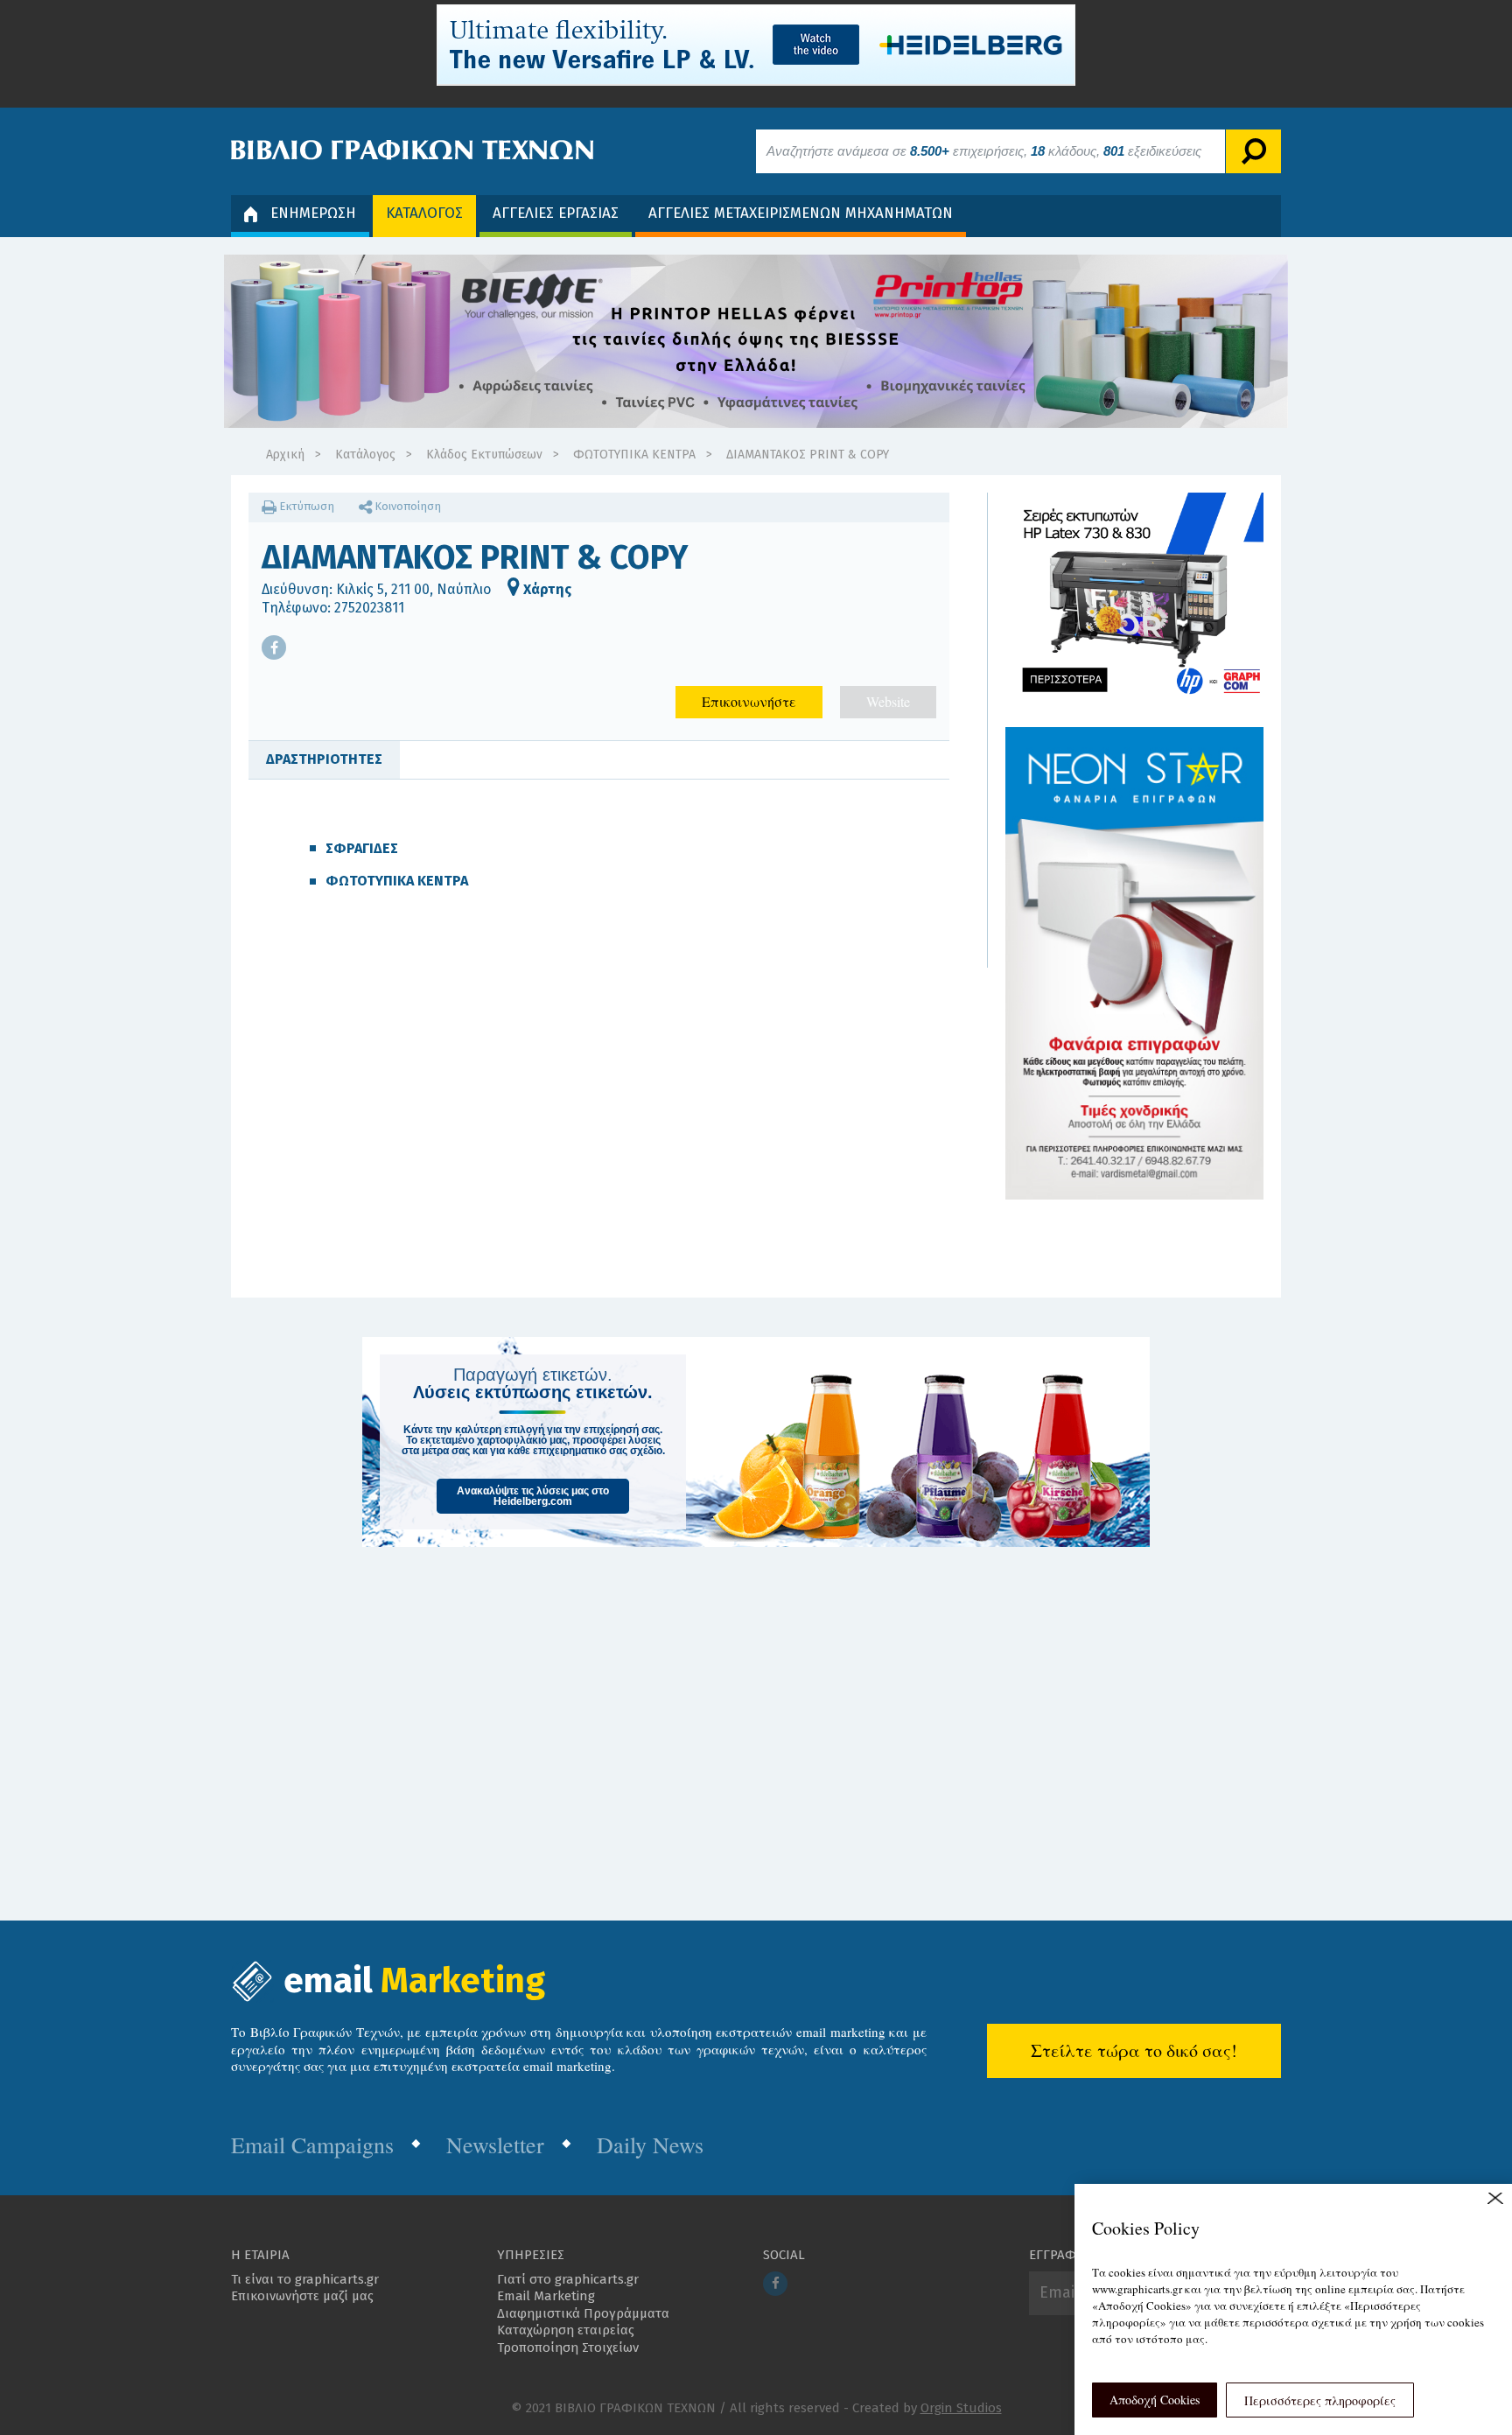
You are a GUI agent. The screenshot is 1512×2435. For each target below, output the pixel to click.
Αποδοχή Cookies (1155, 2400)
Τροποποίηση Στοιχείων (568, 2348)
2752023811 (369, 608)
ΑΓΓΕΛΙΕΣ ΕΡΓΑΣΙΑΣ (556, 213)
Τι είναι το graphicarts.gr (305, 2279)
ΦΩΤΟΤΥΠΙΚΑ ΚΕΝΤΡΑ (634, 455)
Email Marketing (546, 2296)
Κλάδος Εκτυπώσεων (484, 455)
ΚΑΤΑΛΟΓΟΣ (424, 213)
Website (888, 701)
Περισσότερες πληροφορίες (1320, 2400)
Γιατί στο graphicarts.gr (568, 2279)
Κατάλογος (365, 455)
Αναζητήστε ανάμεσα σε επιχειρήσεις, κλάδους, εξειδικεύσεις (984, 151)
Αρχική (285, 455)
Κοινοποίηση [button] (406, 506)
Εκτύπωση (305, 506)
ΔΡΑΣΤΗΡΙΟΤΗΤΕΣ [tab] (324, 759)
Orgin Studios (961, 2408)
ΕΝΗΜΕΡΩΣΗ (313, 213)
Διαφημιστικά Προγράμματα (583, 2313)
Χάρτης (546, 589)
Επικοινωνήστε (749, 701)
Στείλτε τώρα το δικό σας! (1134, 2050)
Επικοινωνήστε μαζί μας (302, 2296)
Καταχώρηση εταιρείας (566, 2330)
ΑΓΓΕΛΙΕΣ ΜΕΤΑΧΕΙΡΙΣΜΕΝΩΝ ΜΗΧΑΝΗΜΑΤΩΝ (801, 213)
